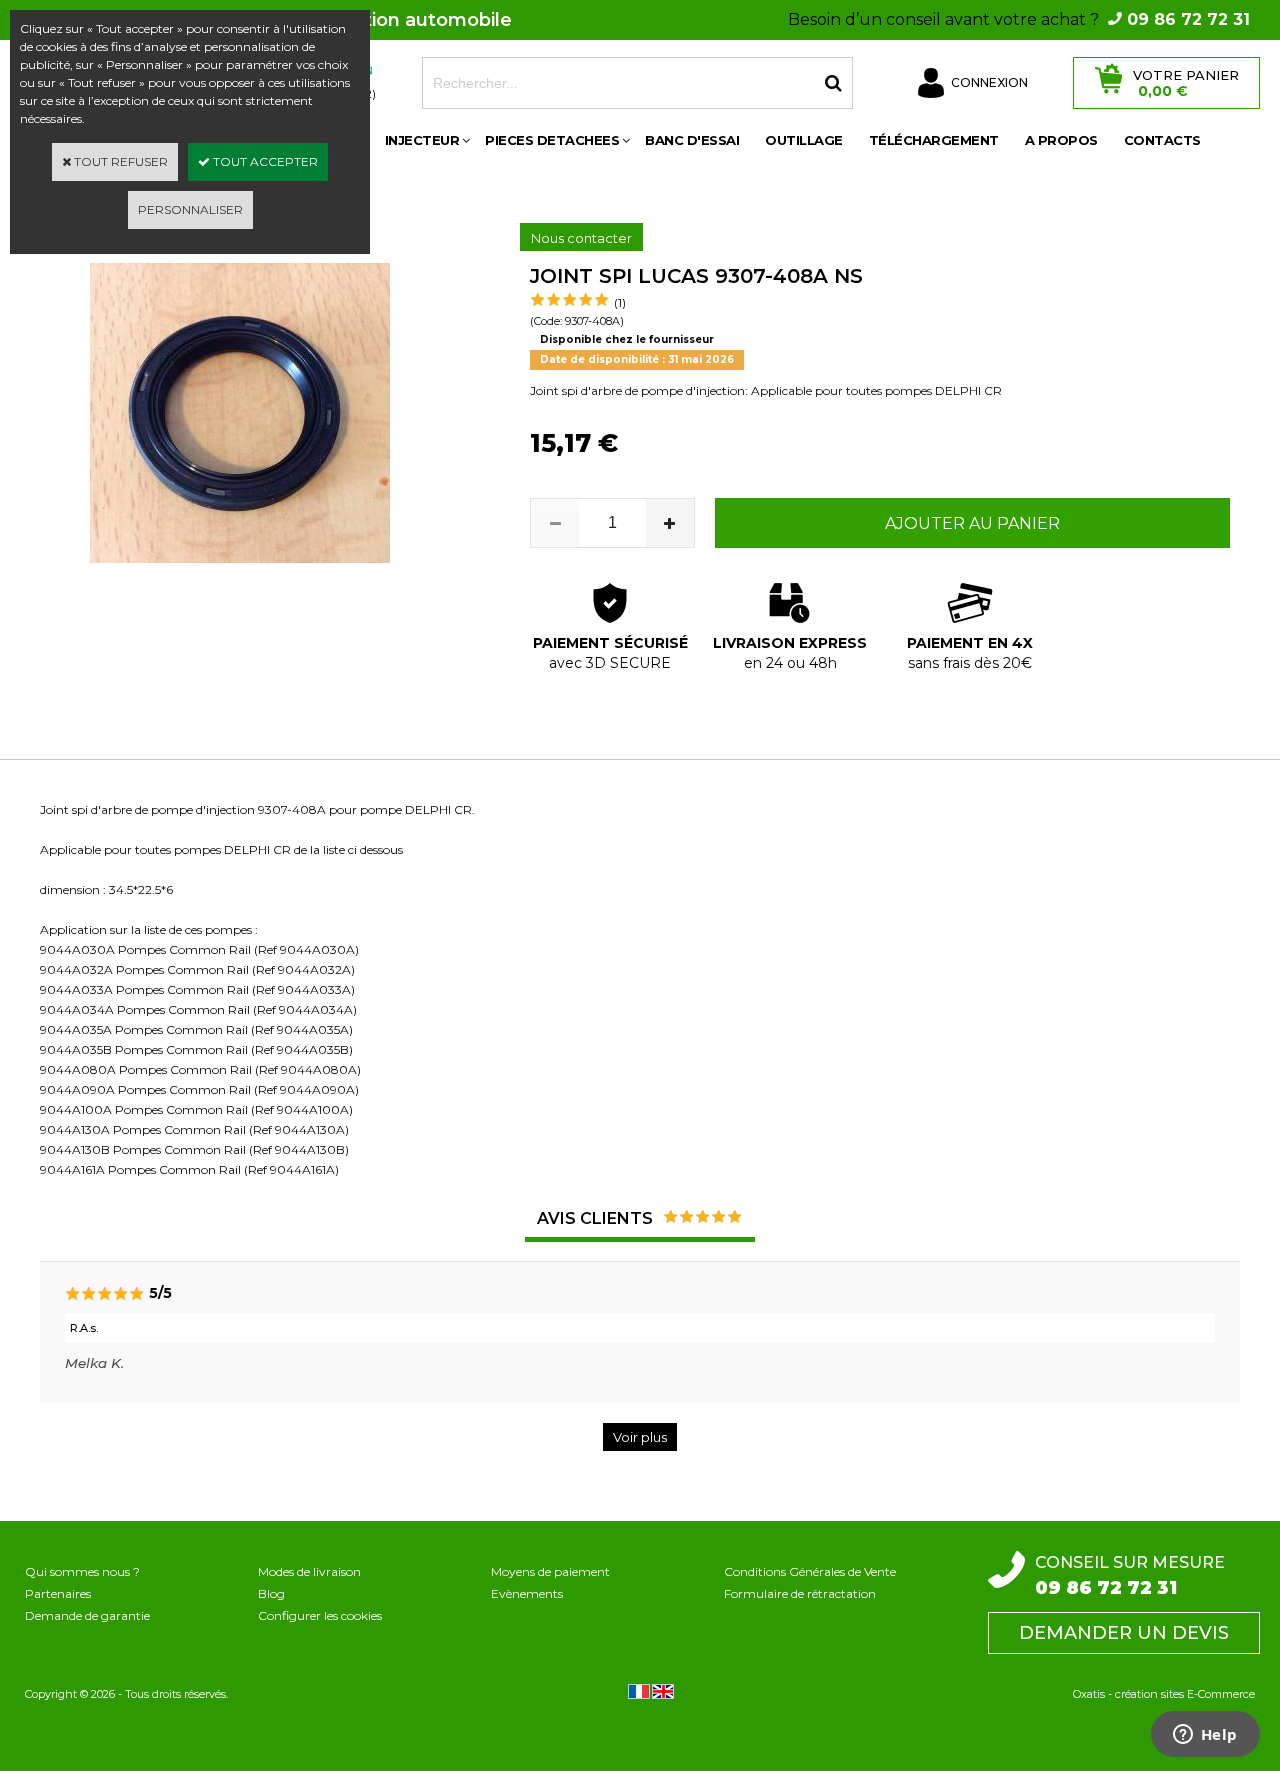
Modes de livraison (309, 1571)
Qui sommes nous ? (82, 1571)
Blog (271, 1593)
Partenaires (58, 1593)
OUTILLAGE (804, 140)
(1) (620, 302)
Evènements (527, 1593)
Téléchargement (934, 140)
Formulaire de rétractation (800, 1593)
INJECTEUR (422, 140)
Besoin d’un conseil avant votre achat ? (1019, 19)
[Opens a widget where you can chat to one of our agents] (1205, 1736)
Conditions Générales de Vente (810, 1571)
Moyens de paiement (550, 1571)
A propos (1061, 140)
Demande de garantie (87, 1615)
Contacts (1162, 140)
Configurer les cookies (320, 1615)
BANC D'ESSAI (692, 140)
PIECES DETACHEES (552, 140)
